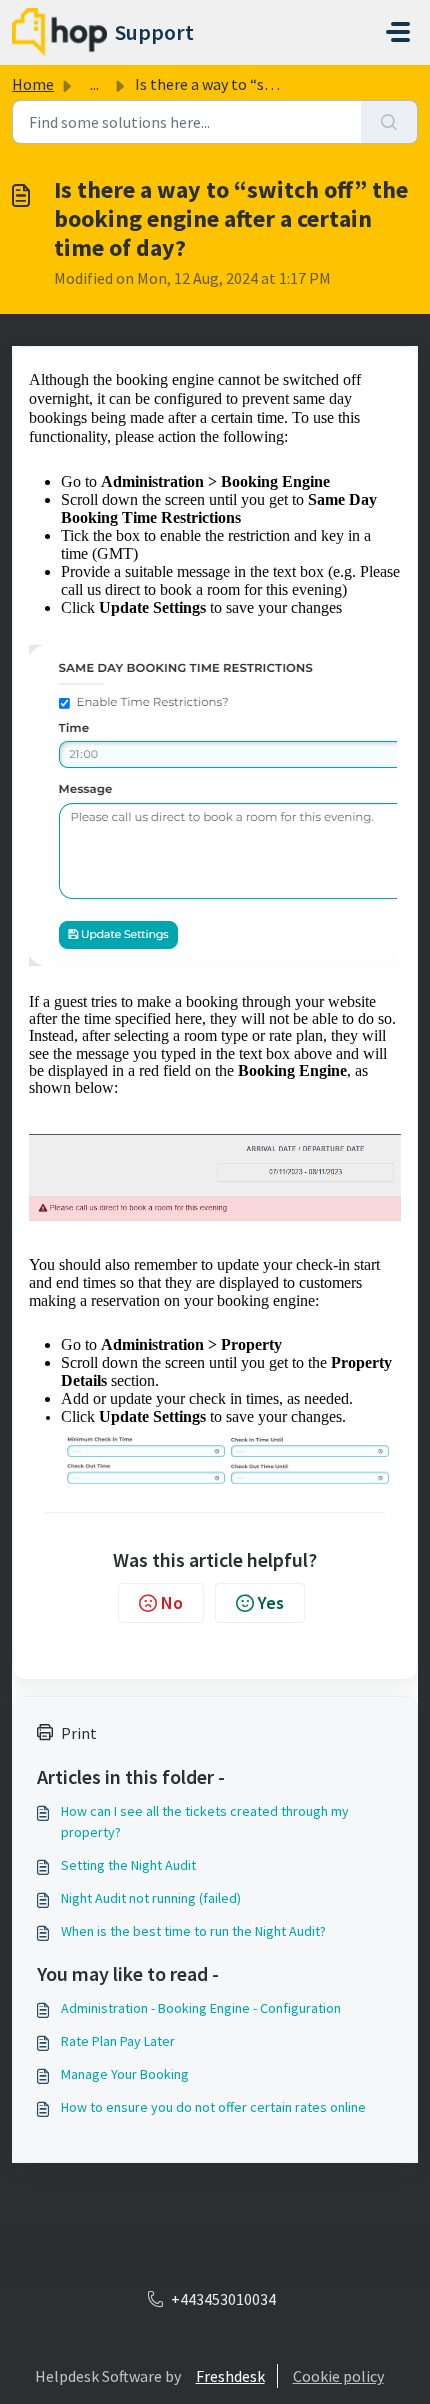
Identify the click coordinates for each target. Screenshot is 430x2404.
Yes (271, 1602)
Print (79, 1733)
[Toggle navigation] (398, 32)
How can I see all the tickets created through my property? (205, 1821)
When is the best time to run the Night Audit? (193, 1931)
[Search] (389, 122)
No (172, 1602)
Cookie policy (338, 2376)
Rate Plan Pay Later (118, 2041)
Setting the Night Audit (128, 1865)
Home (33, 84)
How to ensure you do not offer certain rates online (213, 2107)
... (94, 84)
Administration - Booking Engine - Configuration (201, 2008)
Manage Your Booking (125, 2074)
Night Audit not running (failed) (151, 1898)
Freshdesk (230, 2376)
